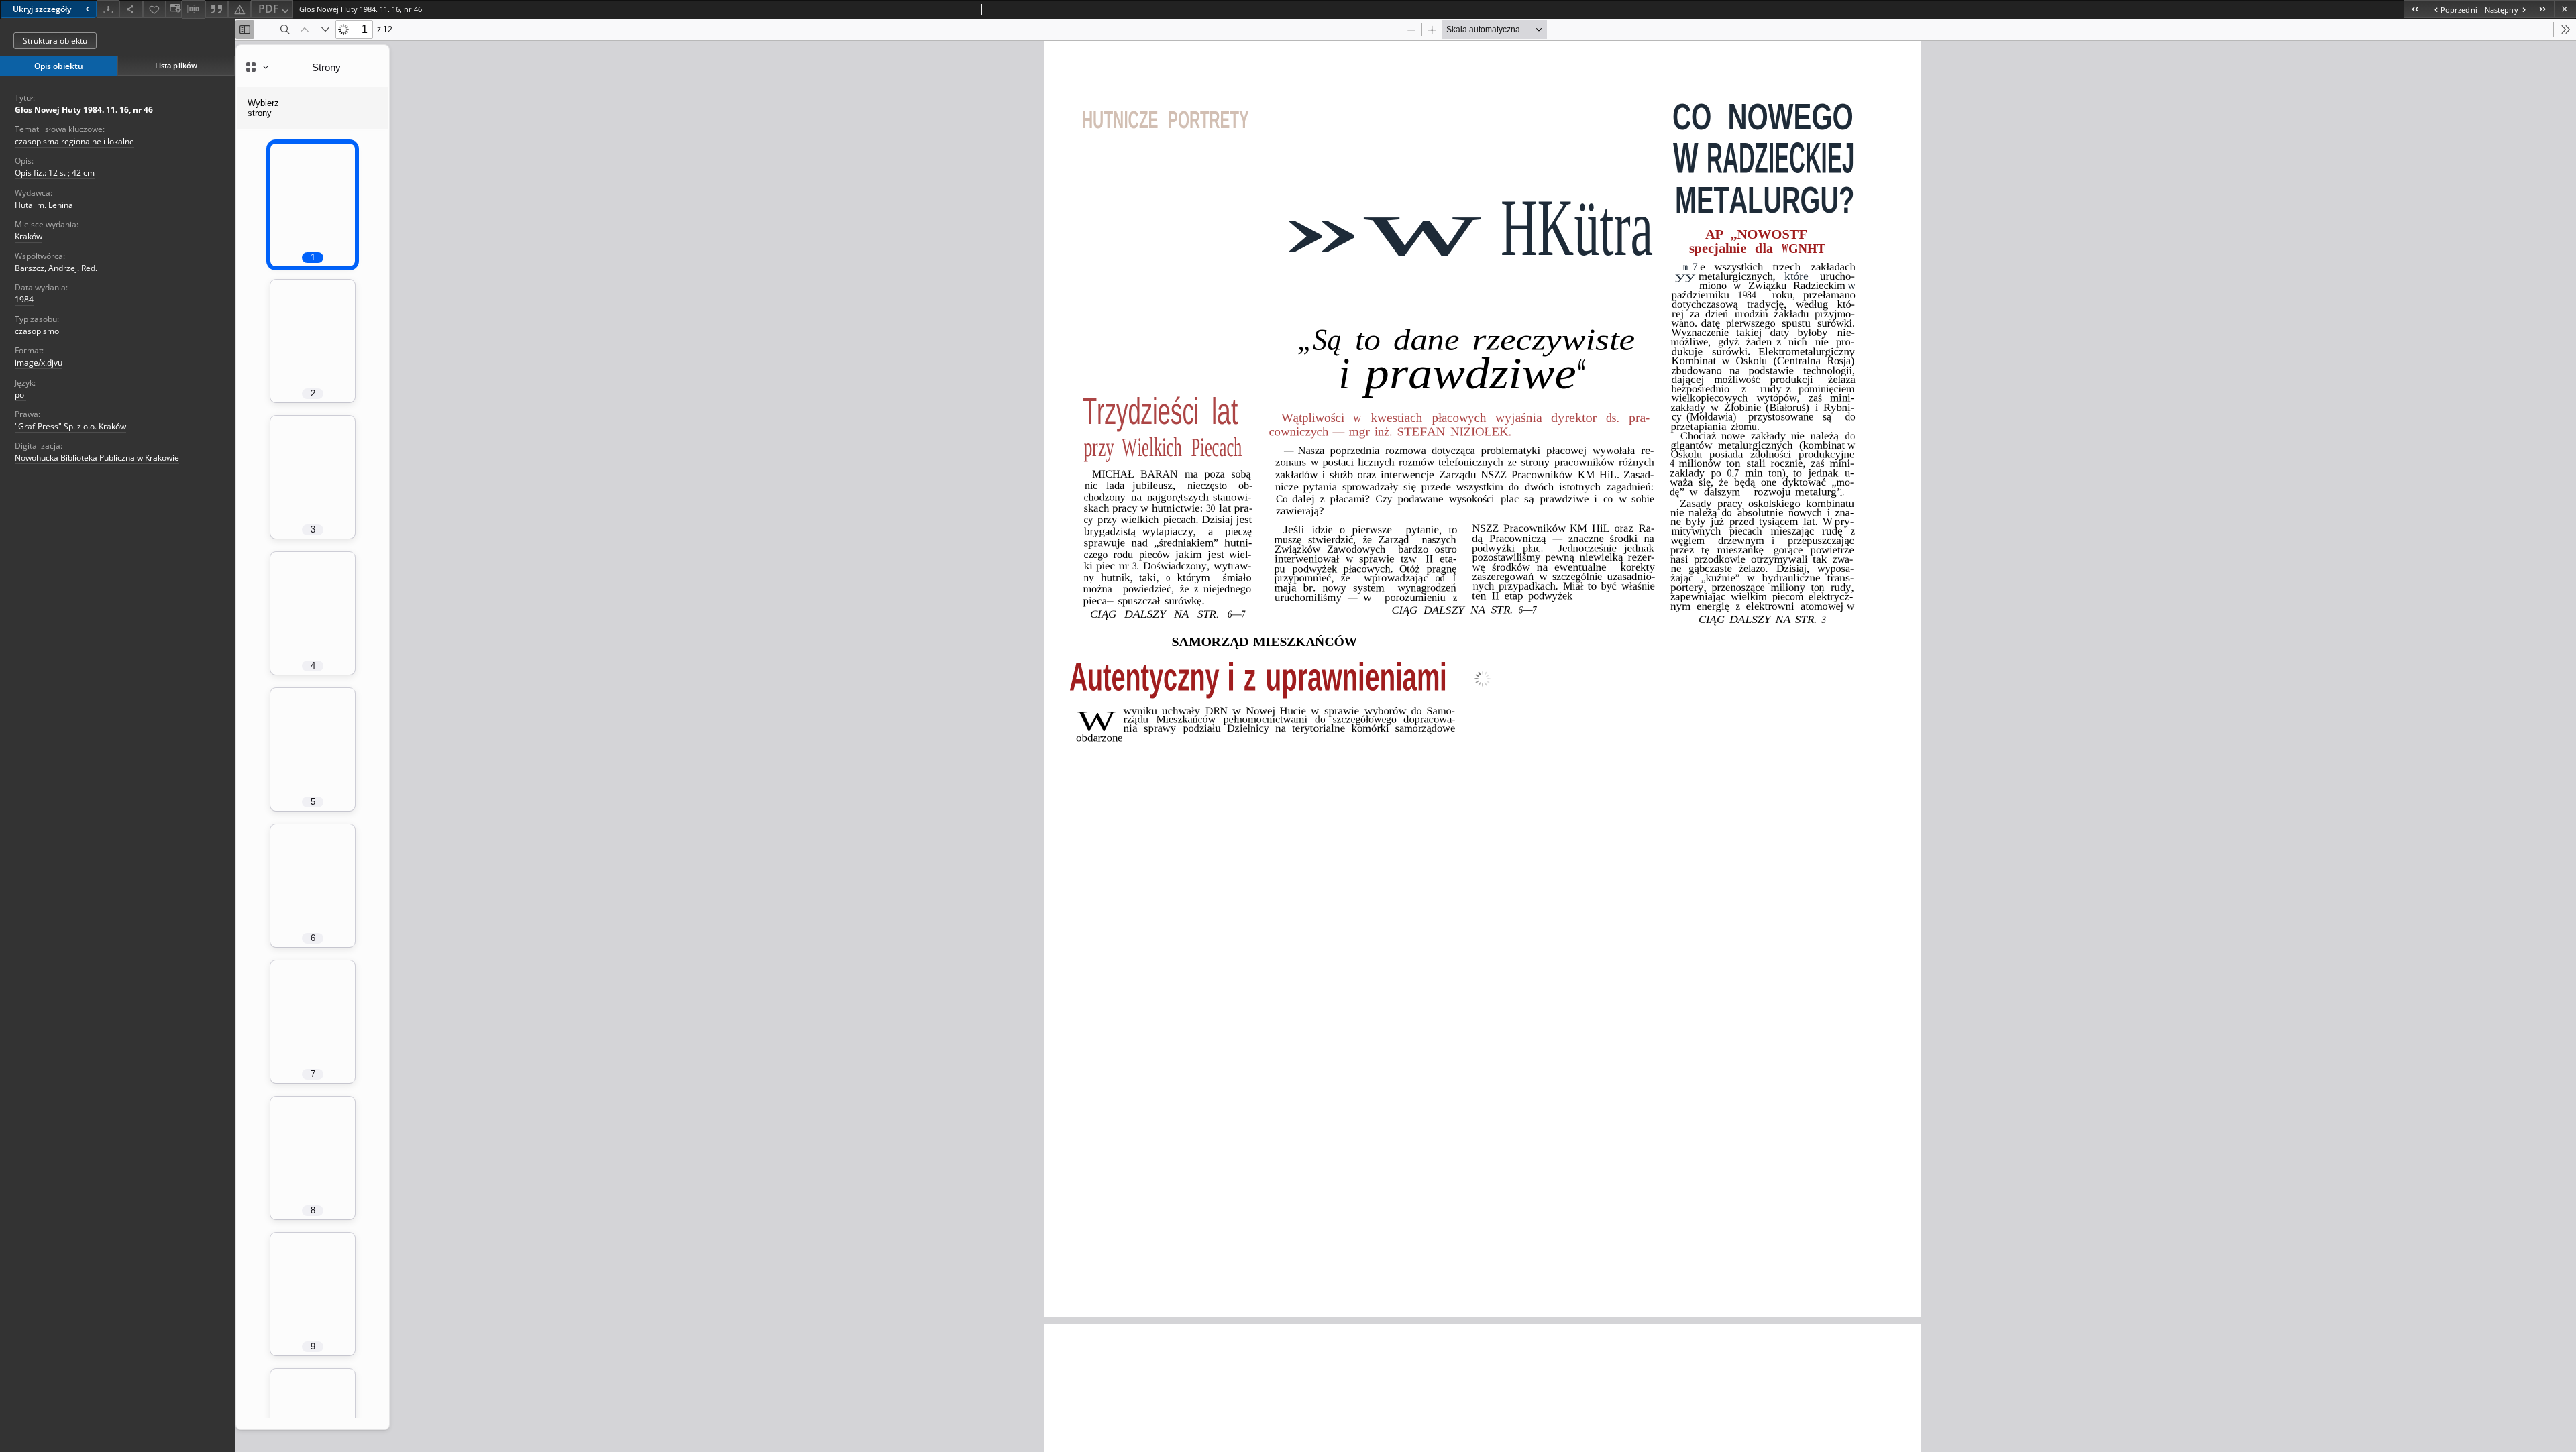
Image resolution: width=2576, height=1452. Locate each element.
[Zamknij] (2565, 9)
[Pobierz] (108, 9)
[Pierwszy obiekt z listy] (2415, 9)
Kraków (29, 236)
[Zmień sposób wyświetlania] (174, 9)
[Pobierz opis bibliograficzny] (193, 9)
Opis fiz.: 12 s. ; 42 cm (55, 173)
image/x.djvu (39, 362)
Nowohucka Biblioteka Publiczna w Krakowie (97, 458)
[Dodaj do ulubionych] (154, 9)
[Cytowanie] (217, 9)
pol (20, 395)
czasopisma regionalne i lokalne (74, 141)
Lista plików (176, 65)
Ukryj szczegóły (42, 9)
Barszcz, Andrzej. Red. (56, 268)
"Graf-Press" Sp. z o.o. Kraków (70, 426)
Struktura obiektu (55, 41)
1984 (24, 299)
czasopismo (37, 331)
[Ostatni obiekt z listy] (2543, 9)
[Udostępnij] (131, 9)
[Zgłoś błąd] (239, 9)
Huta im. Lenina (44, 205)
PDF (269, 9)
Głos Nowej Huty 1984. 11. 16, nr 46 (84, 110)
